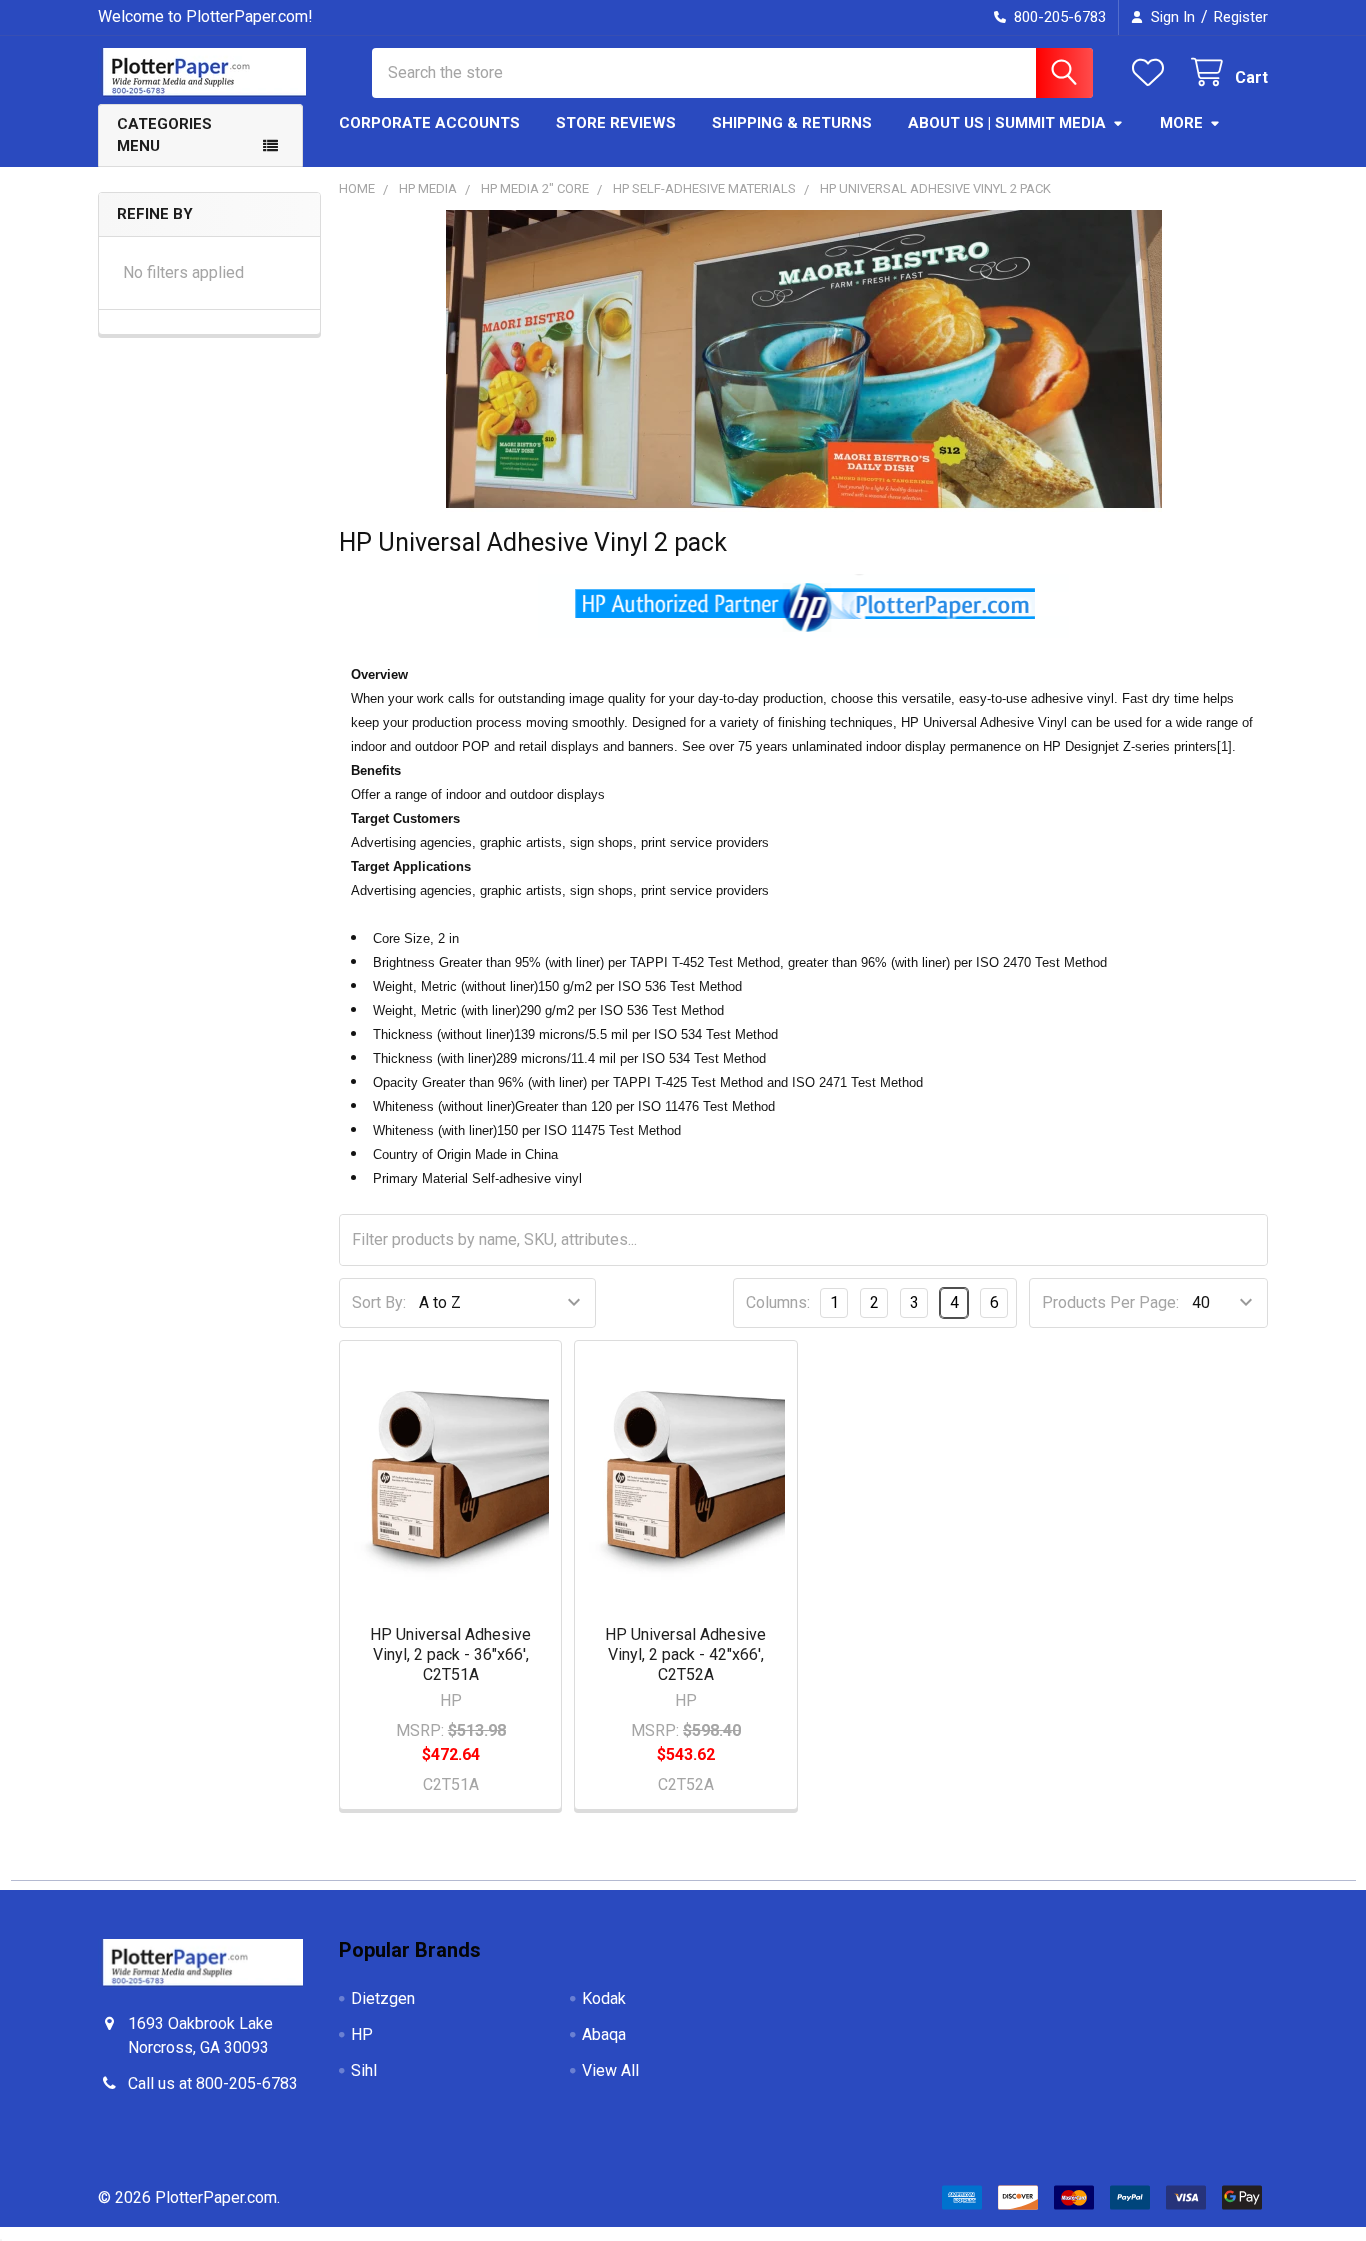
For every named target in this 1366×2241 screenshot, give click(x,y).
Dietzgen (383, 1998)
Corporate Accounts (429, 123)
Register (1241, 17)
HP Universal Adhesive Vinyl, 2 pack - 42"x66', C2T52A (685, 1654)
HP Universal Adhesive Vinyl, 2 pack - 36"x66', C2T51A (450, 1654)
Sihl (364, 2070)
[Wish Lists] (1152, 72)
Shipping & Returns (792, 123)
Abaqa (604, 2034)
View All (610, 2070)
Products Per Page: (1110, 1302)
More (1181, 123)
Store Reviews (616, 123)
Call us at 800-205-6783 (213, 2083)
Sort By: (379, 1302)
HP (362, 2034)
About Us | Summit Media (1007, 123)
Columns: (778, 1302)
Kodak (604, 1998)
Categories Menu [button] (164, 135)
